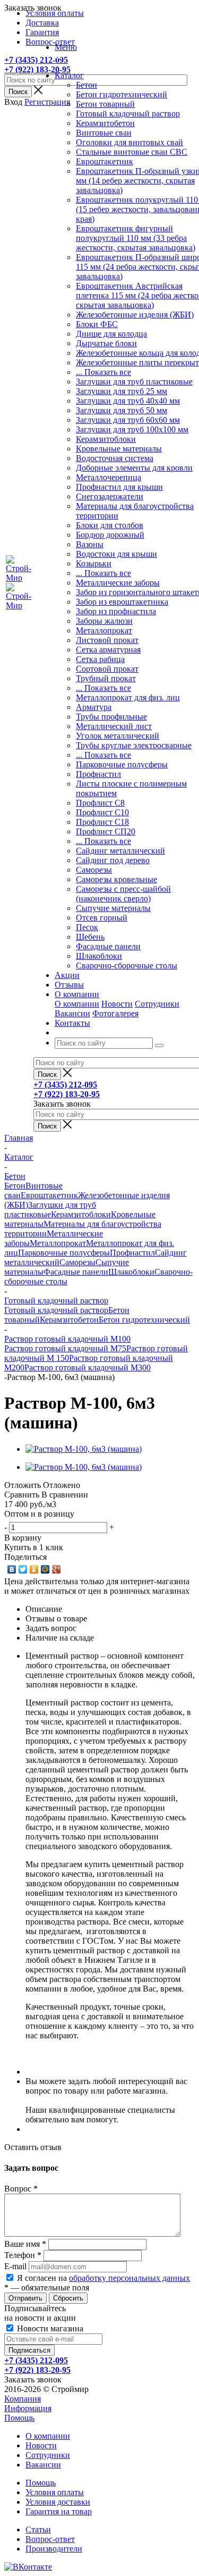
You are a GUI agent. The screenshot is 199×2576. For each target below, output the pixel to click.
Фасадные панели (108, 946)
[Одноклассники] (34, 1569)
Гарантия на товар (59, 2511)
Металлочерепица (109, 477)
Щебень (90, 937)
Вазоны (90, 544)
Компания (23, 2399)
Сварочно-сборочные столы (127, 965)
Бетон (86, 85)
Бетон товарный (105, 104)
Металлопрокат (104, 630)
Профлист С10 (102, 812)
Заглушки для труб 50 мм (122, 410)
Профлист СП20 (106, 831)
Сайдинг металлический (120, 851)
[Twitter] (23, 1569)
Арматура (94, 707)
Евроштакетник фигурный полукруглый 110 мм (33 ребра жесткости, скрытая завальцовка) (136, 238)
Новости (117, 1004)
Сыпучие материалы (113, 908)
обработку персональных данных (129, 2278)
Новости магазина (49, 2328)
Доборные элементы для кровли (134, 468)
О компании (77, 1004)
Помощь (19, 2418)
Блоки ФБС (97, 324)
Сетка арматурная (108, 650)
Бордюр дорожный (110, 535)
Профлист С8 (100, 803)
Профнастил (98, 774)
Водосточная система (115, 458)
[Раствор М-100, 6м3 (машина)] (84, 1449)
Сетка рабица (100, 659)
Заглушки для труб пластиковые (134, 382)
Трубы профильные (111, 717)
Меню (66, 47)
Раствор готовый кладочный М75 (65, 1348)
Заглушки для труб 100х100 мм (132, 429)
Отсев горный (102, 918)
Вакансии (72, 1013)
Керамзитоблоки (106, 439)
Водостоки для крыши (116, 554)
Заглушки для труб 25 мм (122, 391)
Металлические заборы (118, 583)
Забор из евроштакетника (122, 602)
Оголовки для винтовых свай (129, 142)
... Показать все (103, 372)
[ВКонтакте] (12, 1569)
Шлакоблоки (99, 956)
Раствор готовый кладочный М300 (88, 1368)
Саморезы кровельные (116, 879)
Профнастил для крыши (119, 487)
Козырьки (94, 563)
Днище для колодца (111, 334)
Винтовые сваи (104, 133)
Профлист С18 (102, 822)
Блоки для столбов (110, 525)
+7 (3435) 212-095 (36, 60)
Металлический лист (114, 726)
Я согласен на (103, 2278)
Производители (54, 2549)
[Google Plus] (57, 1569)
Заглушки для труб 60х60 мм (128, 420)
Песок (87, 927)
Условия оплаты (55, 2492)
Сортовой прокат (107, 669)
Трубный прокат (106, 678)
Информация (28, 2408)
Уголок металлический (118, 736)
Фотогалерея (115, 1013)
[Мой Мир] (45, 1569)
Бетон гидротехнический (122, 94)
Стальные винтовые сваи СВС (132, 152)
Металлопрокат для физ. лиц (128, 697)
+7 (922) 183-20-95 (37, 69)
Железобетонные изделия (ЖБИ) (135, 315)
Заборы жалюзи (104, 621)
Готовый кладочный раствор (128, 114)
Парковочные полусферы (122, 764)
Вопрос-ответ (50, 2539)
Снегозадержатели (110, 496)
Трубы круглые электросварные (134, 745)
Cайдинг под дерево (113, 860)
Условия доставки (58, 2502)
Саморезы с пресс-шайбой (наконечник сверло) (123, 894)
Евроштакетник (105, 161)
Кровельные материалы (119, 449)
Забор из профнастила (116, 611)
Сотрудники (157, 1004)
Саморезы (94, 870)
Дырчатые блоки (106, 343)
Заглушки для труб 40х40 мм (128, 401)
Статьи (38, 2529)
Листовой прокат (107, 640)
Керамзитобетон (105, 123)
